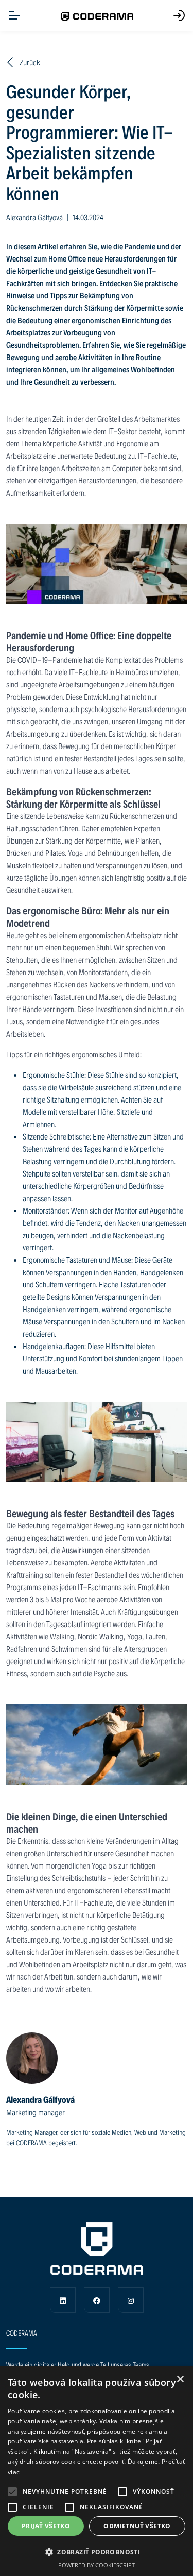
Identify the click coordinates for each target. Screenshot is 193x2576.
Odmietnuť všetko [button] (137, 2526)
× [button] (180, 2379)
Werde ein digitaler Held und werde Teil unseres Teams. (78, 2365)
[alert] (97, 2471)
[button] (12, 2492)
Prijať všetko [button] (46, 2526)
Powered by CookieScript (97, 2565)
